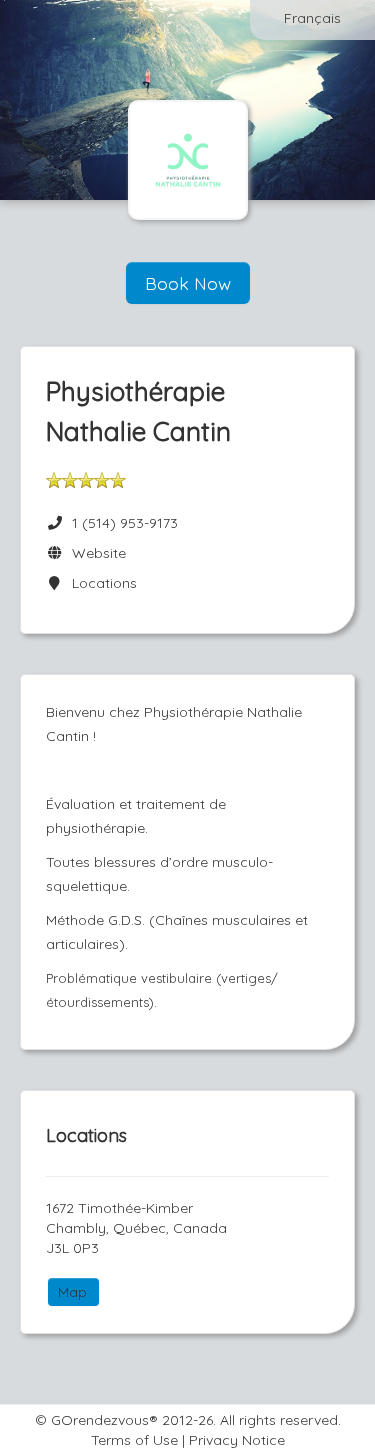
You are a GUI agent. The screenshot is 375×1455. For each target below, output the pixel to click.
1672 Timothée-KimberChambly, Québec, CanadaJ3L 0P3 (136, 1228)
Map (72, 1292)
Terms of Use (134, 1440)
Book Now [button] (188, 283)
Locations (100, 583)
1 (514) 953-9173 (125, 523)
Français (312, 18)
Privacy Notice (237, 1440)
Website (95, 553)
